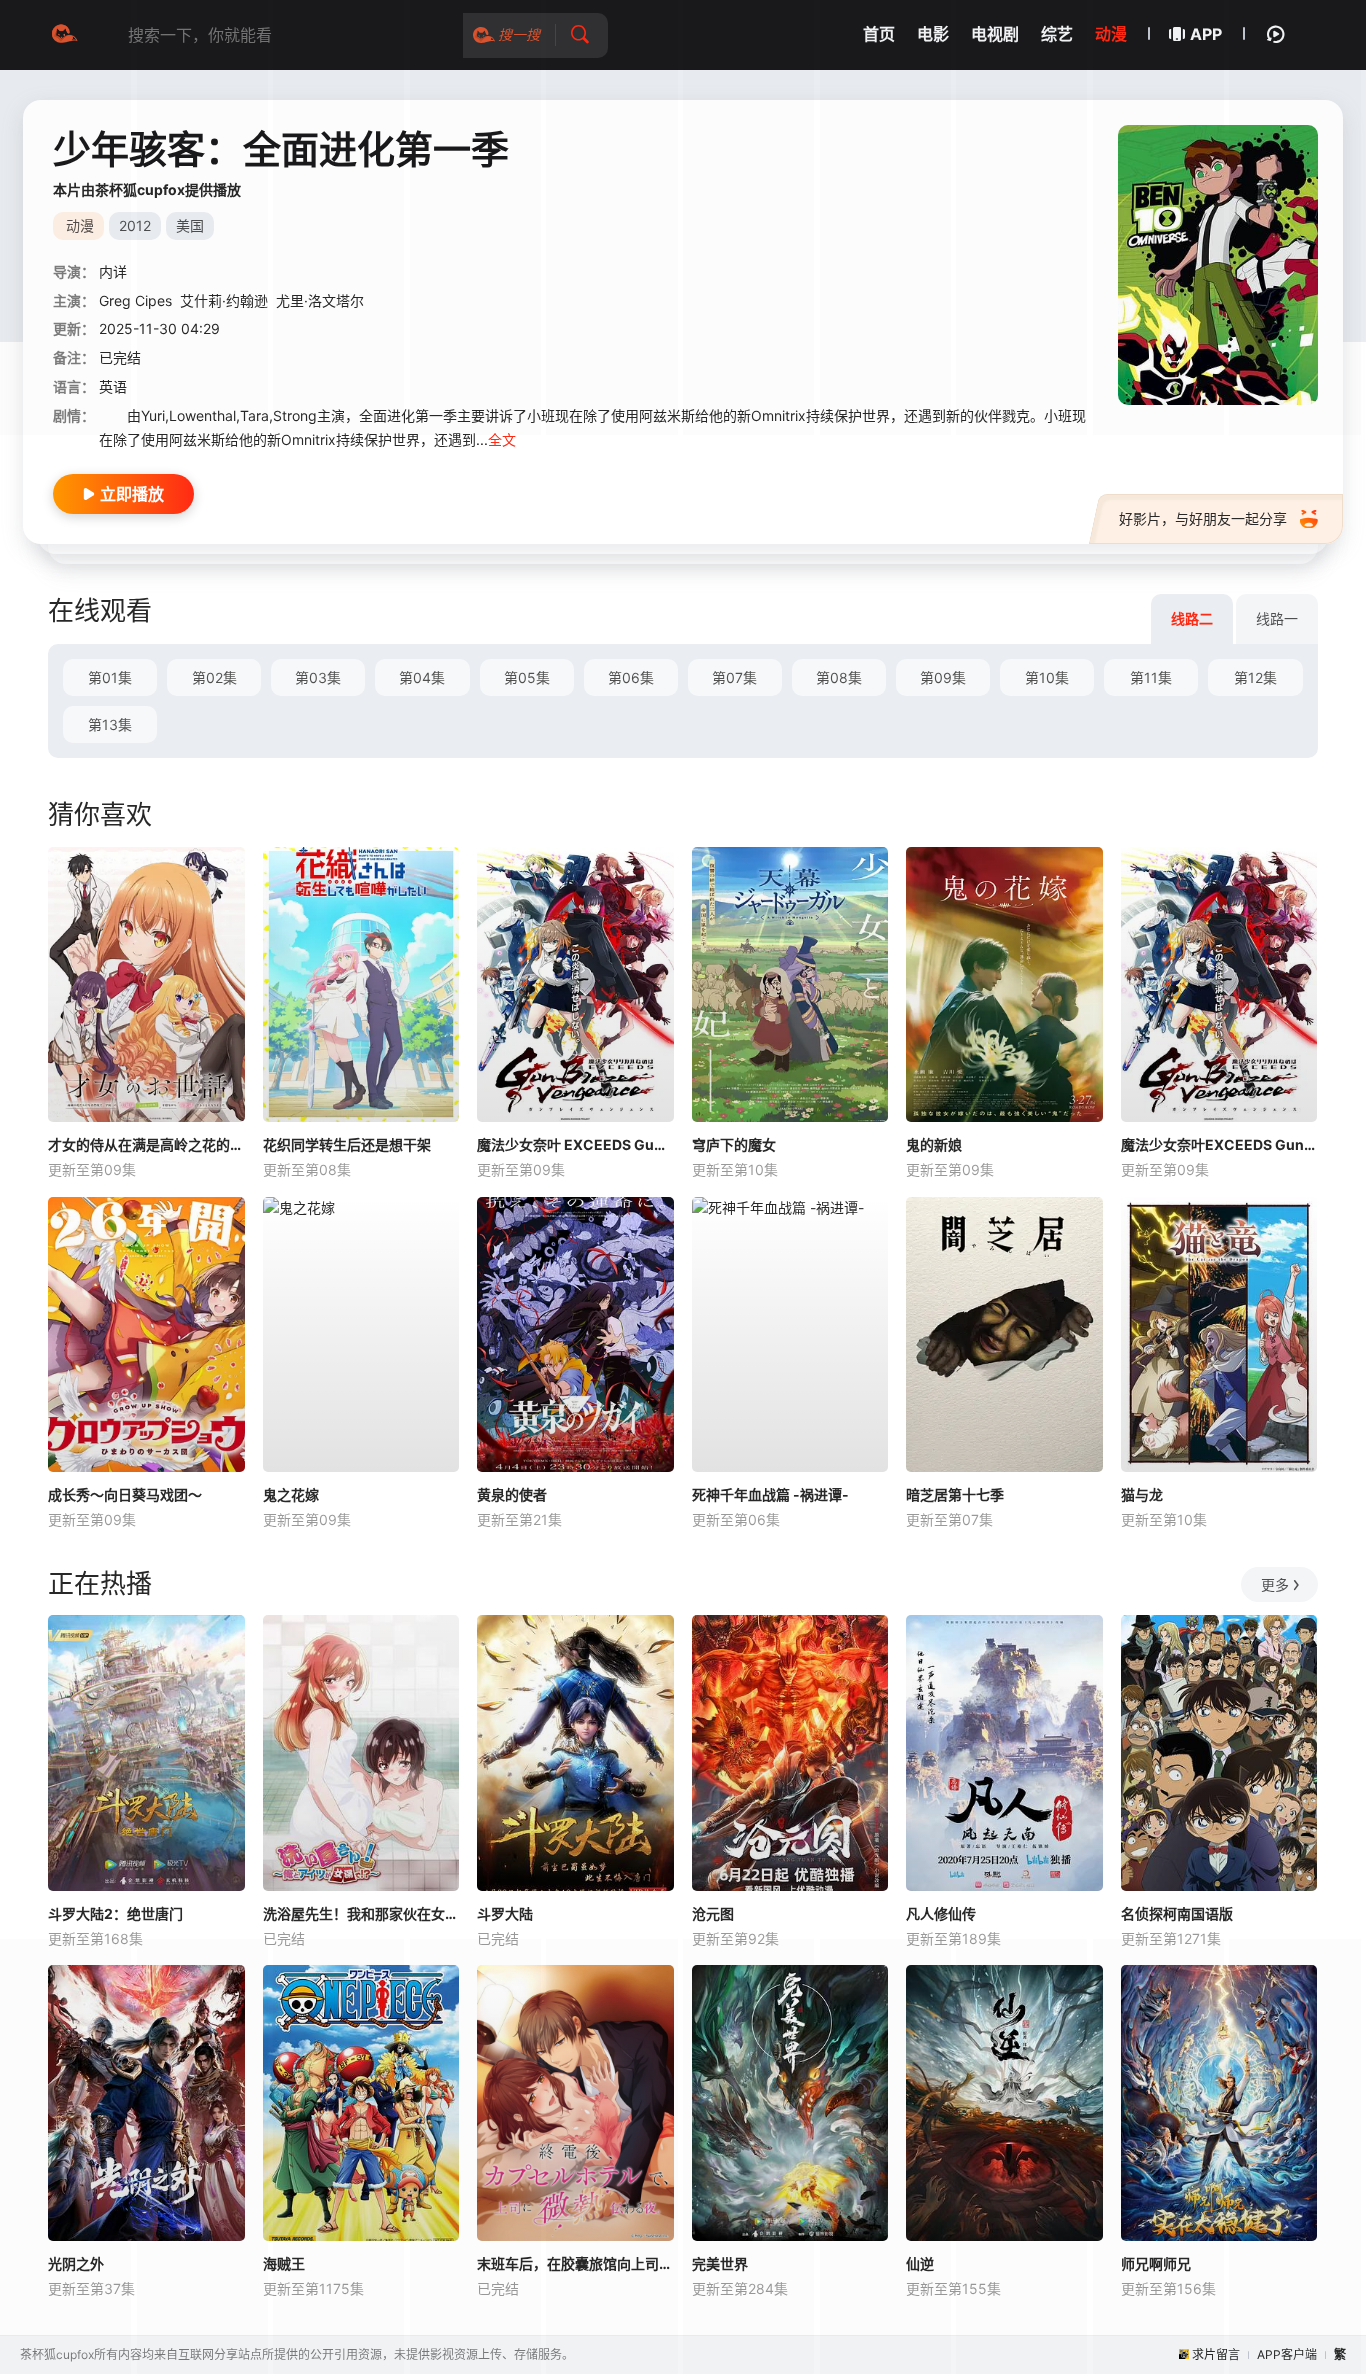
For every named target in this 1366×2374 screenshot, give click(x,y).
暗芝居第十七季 (955, 1494)
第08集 (839, 677)
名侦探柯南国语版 (1177, 1913)
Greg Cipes (135, 300)
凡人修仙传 (941, 1913)
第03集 (318, 677)
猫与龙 (1142, 1494)
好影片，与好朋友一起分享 (1203, 518)
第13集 (110, 724)
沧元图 (713, 1913)
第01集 (110, 677)
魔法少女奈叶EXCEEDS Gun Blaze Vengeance (1219, 1144)
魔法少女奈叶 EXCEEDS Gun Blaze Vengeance (575, 1144)
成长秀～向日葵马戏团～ (125, 1494)
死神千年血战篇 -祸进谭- (770, 1494)
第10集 (1047, 677)
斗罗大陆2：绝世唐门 (115, 1913)
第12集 (1255, 677)
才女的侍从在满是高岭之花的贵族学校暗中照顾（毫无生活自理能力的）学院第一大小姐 (146, 1144)
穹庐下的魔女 (734, 1144)
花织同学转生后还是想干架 (347, 1144)
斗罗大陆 (505, 1913)
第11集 (1151, 677)
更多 (1275, 1584)
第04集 (422, 677)
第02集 (214, 677)
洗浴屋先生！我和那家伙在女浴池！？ (361, 1913)
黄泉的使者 (512, 1494)
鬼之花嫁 (291, 1494)
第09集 (943, 677)
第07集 (734, 677)
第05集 (527, 677)
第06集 (631, 677)
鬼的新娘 (934, 1144)
